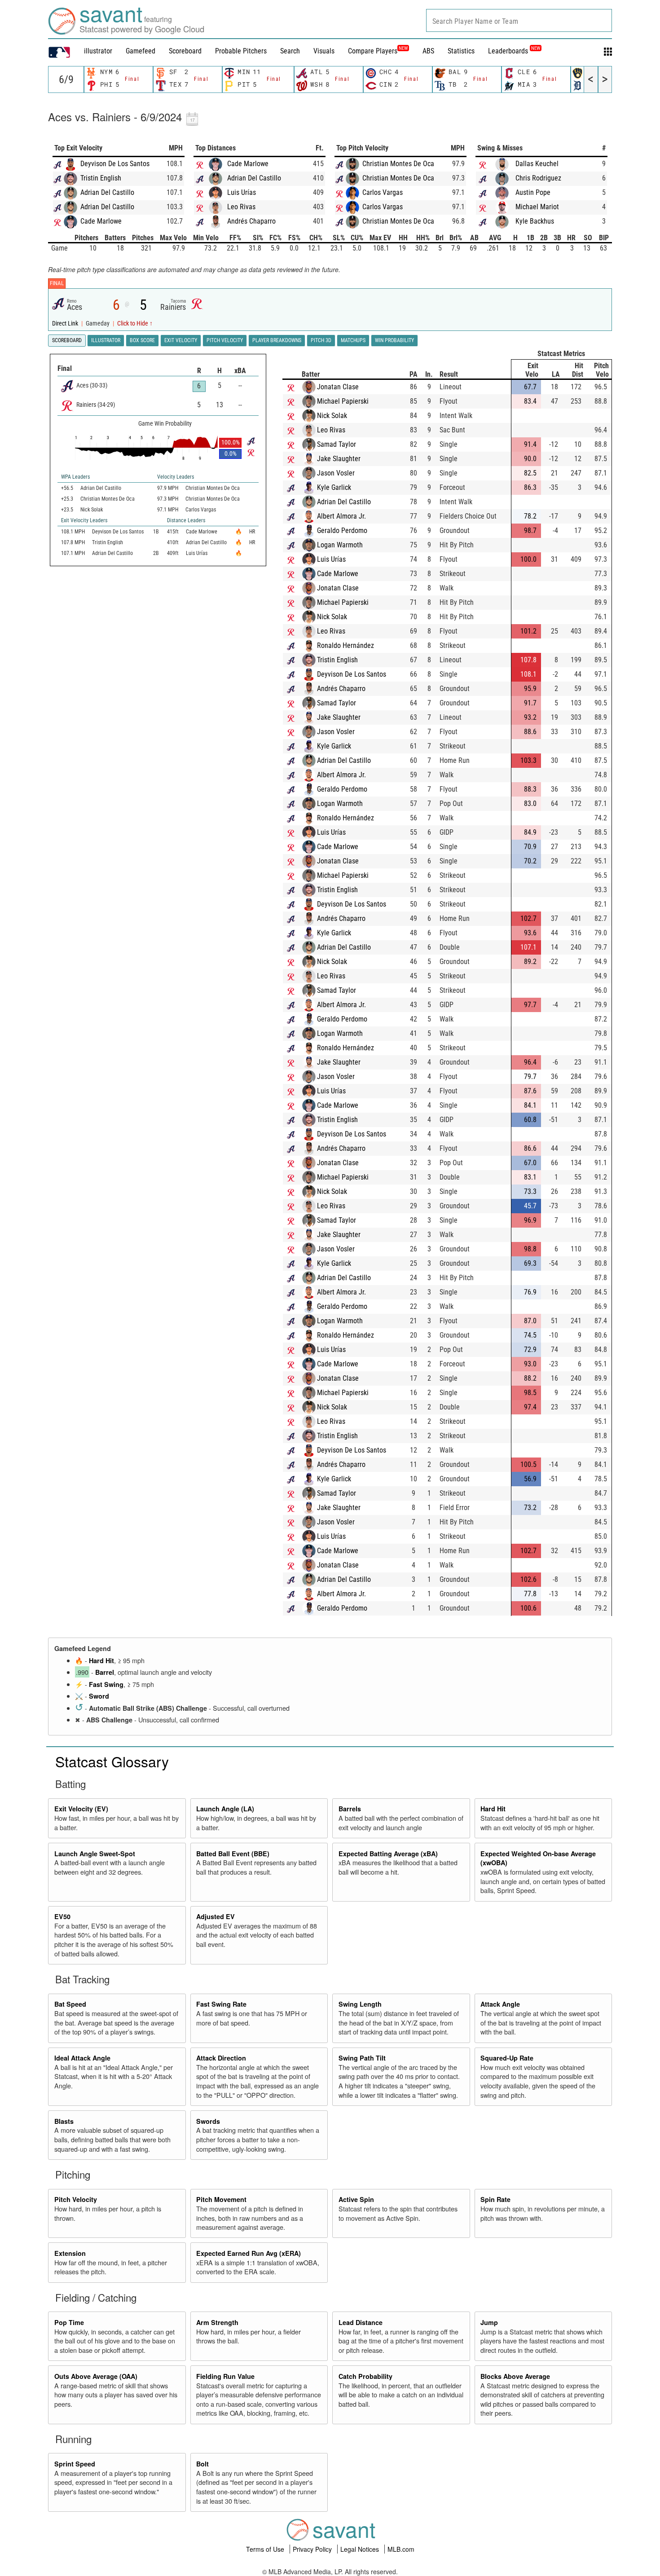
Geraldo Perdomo (342, 531)
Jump (489, 2322)
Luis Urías (242, 192)
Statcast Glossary (112, 1761)
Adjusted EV (216, 1916)
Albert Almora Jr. (341, 516)
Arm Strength (217, 2322)
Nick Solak (332, 416)
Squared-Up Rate (507, 2058)
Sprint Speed (75, 2464)
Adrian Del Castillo (107, 192)
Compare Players (373, 51)
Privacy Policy (313, 2549)
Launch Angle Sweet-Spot (95, 1854)
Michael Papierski (343, 401)
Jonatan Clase (338, 387)
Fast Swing (106, 1684)
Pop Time (69, 2322)
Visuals (324, 51)
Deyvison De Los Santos (115, 164)
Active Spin (356, 2199)
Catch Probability (365, 2376)
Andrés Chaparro (251, 221)
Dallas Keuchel (537, 164)
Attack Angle (500, 2004)
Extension (70, 2253)
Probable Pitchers (241, 51)
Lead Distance (361, 2322)
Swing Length (360, 2004)
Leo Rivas (241, 207)
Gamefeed (141, 51)
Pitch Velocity (76, 2199)
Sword (99, 1696)
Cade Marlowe (101, 221)
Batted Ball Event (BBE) (233, 1854)
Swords (208, 2121)
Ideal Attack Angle (82, 2058)
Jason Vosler (336, 473)
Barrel (105, 1672)
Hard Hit (101, 1660)
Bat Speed (70, 2004)
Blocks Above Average (515, 2376)
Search (290, 51)
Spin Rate (495, 2199)
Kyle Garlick (334, 487)
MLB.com (401, 2549)
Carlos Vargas (383, 192)
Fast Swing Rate (221, 2004)
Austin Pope (533, 192)
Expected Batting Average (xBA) (388, 1854)
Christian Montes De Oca (398, 164)
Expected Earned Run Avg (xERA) (249, 2253)
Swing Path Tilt (362, 2058)
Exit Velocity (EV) (81, 1809)
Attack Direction (221, 2058)
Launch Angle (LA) (225, 1809)
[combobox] (519, 20)
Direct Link (66, 324)
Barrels (350, 1809)
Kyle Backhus (535, 221)
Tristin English (101, 178)
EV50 (62, 1916)
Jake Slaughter (339, 459)
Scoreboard (185, 51)
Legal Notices (361, 2549)
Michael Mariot (537, 207)
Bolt (202, 2464)
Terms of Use (266, 2549)
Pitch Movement (221, 2199)
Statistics (461, 51)
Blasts (64, 2121)
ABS (428, 51)
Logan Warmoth (340, 545)
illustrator (98, 51)
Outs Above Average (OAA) (96, 2376)
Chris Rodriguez (538, 178)
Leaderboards (514, 51)
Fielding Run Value (225, 2376)
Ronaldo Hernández (345, 645)
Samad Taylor (337, 444)
